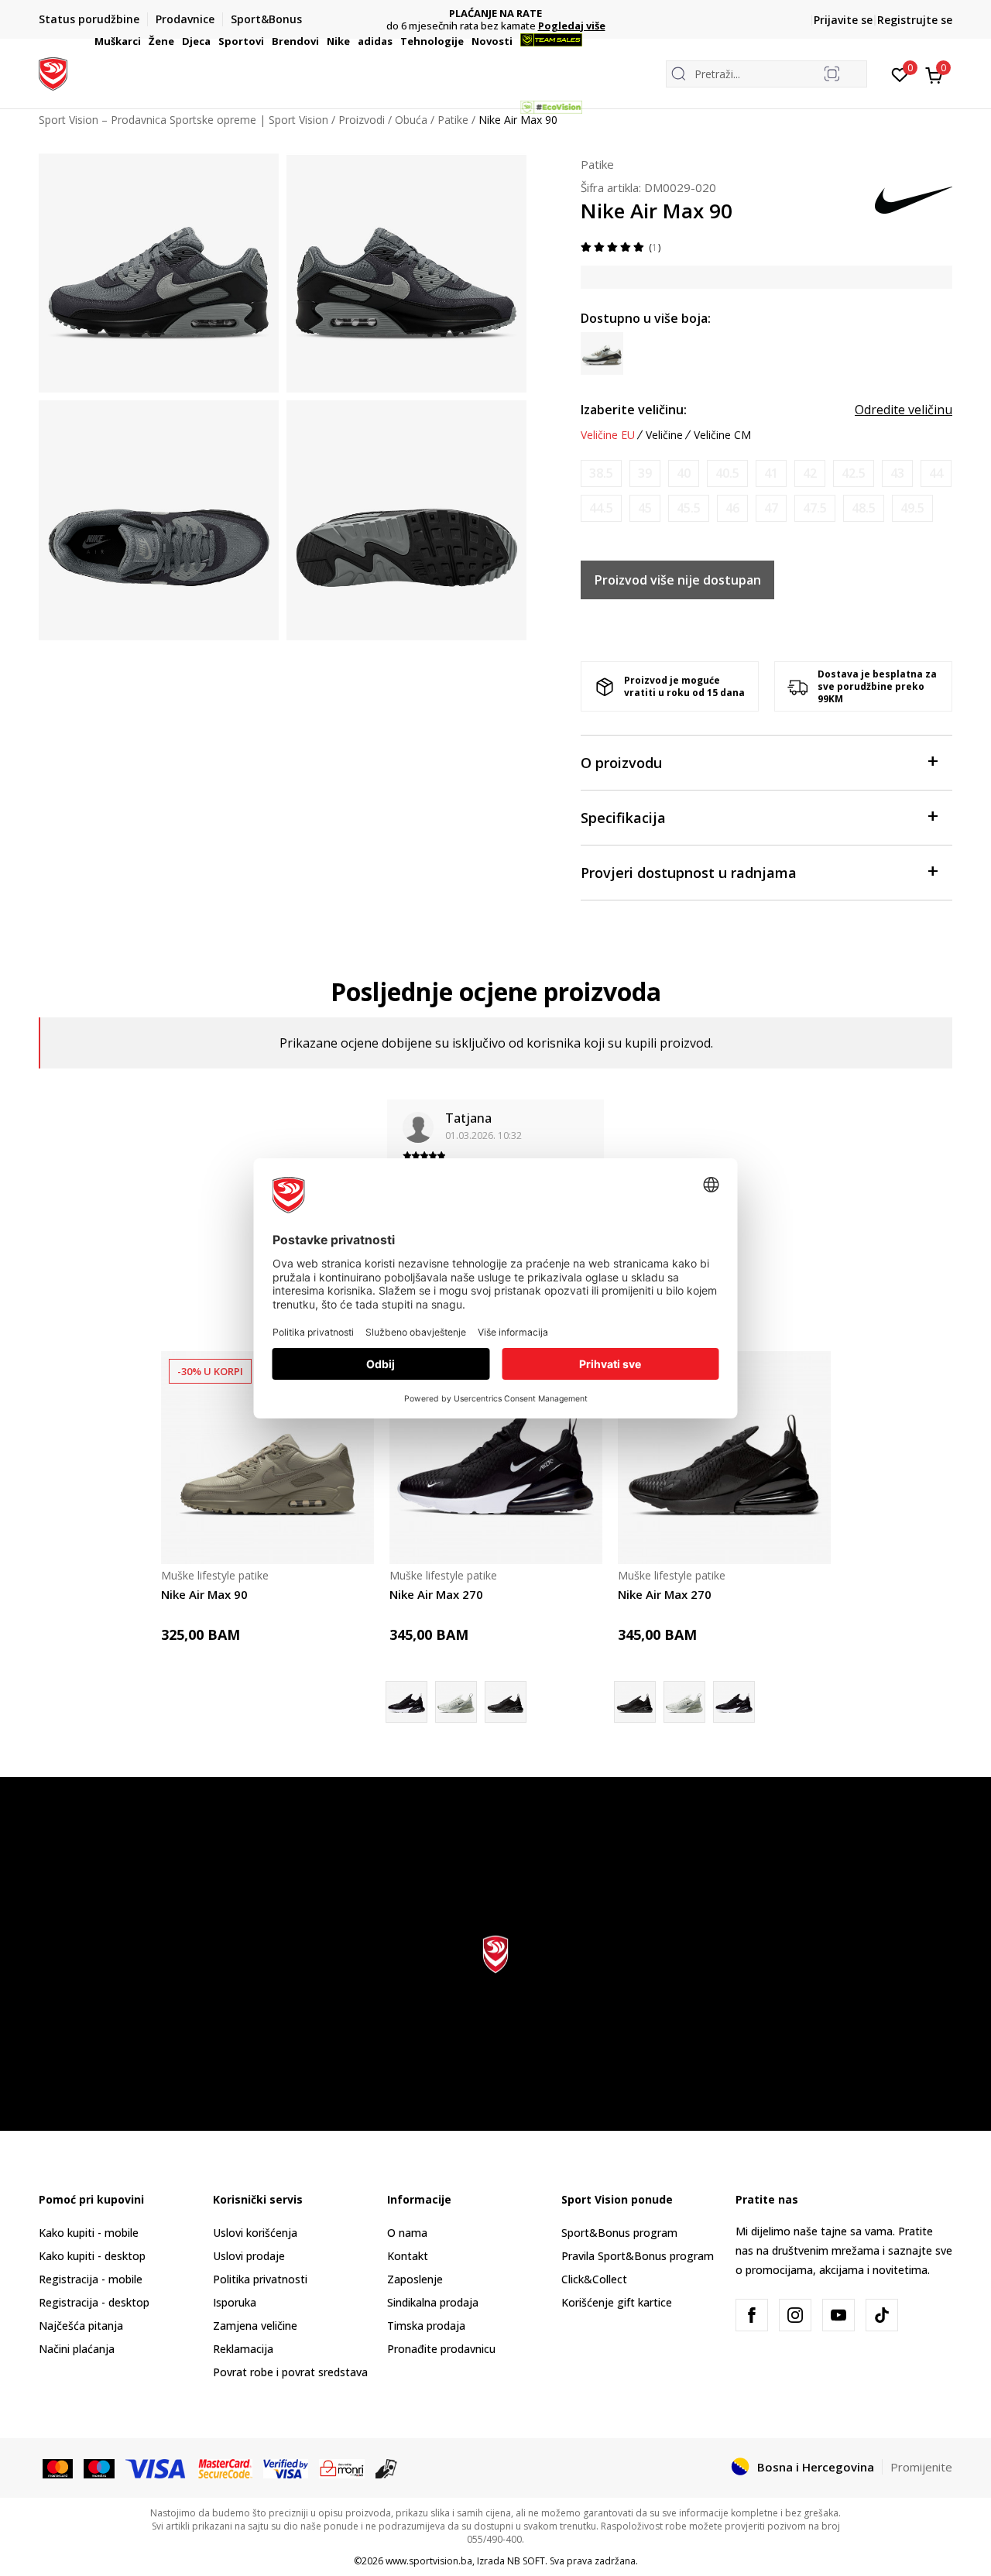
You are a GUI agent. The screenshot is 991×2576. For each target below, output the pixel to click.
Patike (597, 164)
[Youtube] (838, 2315)
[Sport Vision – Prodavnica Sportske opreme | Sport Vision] (53, 72)
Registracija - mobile (91, 2279)
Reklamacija (243, 2349)
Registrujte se (915, 20)
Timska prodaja (426, 2326)
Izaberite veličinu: (634, 410)
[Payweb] (342, 2468)
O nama (407, 2233)
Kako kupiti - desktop (92, 2256)
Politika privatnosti (260, 2279)
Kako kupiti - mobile (89, 2233)
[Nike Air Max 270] (496, 1458)
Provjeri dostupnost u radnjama (689, 873)
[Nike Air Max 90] (267, 1458)
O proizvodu (621, 763)
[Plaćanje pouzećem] (387, 2468)
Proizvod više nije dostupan (678, 580)
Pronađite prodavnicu (441, 2349)
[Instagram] (795, 2315)
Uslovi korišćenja (255, 2233)
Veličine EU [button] (608, 435)
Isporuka (235, 2302)
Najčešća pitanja (81, 2326)
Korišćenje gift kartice (617, 2302)
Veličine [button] (664, 435)
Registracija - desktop (94, 2302)
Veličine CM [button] (722, 435)
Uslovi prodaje (249, 2256)
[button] (143, 41)
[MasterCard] (58, 2468)
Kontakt (408, 2256)
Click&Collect (594, 2279)
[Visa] (156, 2468)
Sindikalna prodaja (433, 2302)
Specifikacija (623, 818)
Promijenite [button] (921, 2467)
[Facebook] (752, 2315)
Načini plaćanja (77, 2349)
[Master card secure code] (226, 2468)
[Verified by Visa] (286, 2468)
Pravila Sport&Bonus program (638, 2256)
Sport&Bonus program (619, 2233)
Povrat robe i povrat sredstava (290, 2372)
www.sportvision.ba (429, 2561)
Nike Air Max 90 (204, 1594)
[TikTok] (882, 2315)
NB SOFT (526, 2561)
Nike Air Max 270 (436, 1594)
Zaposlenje (415, 2279)
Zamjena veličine (255, 2326)
